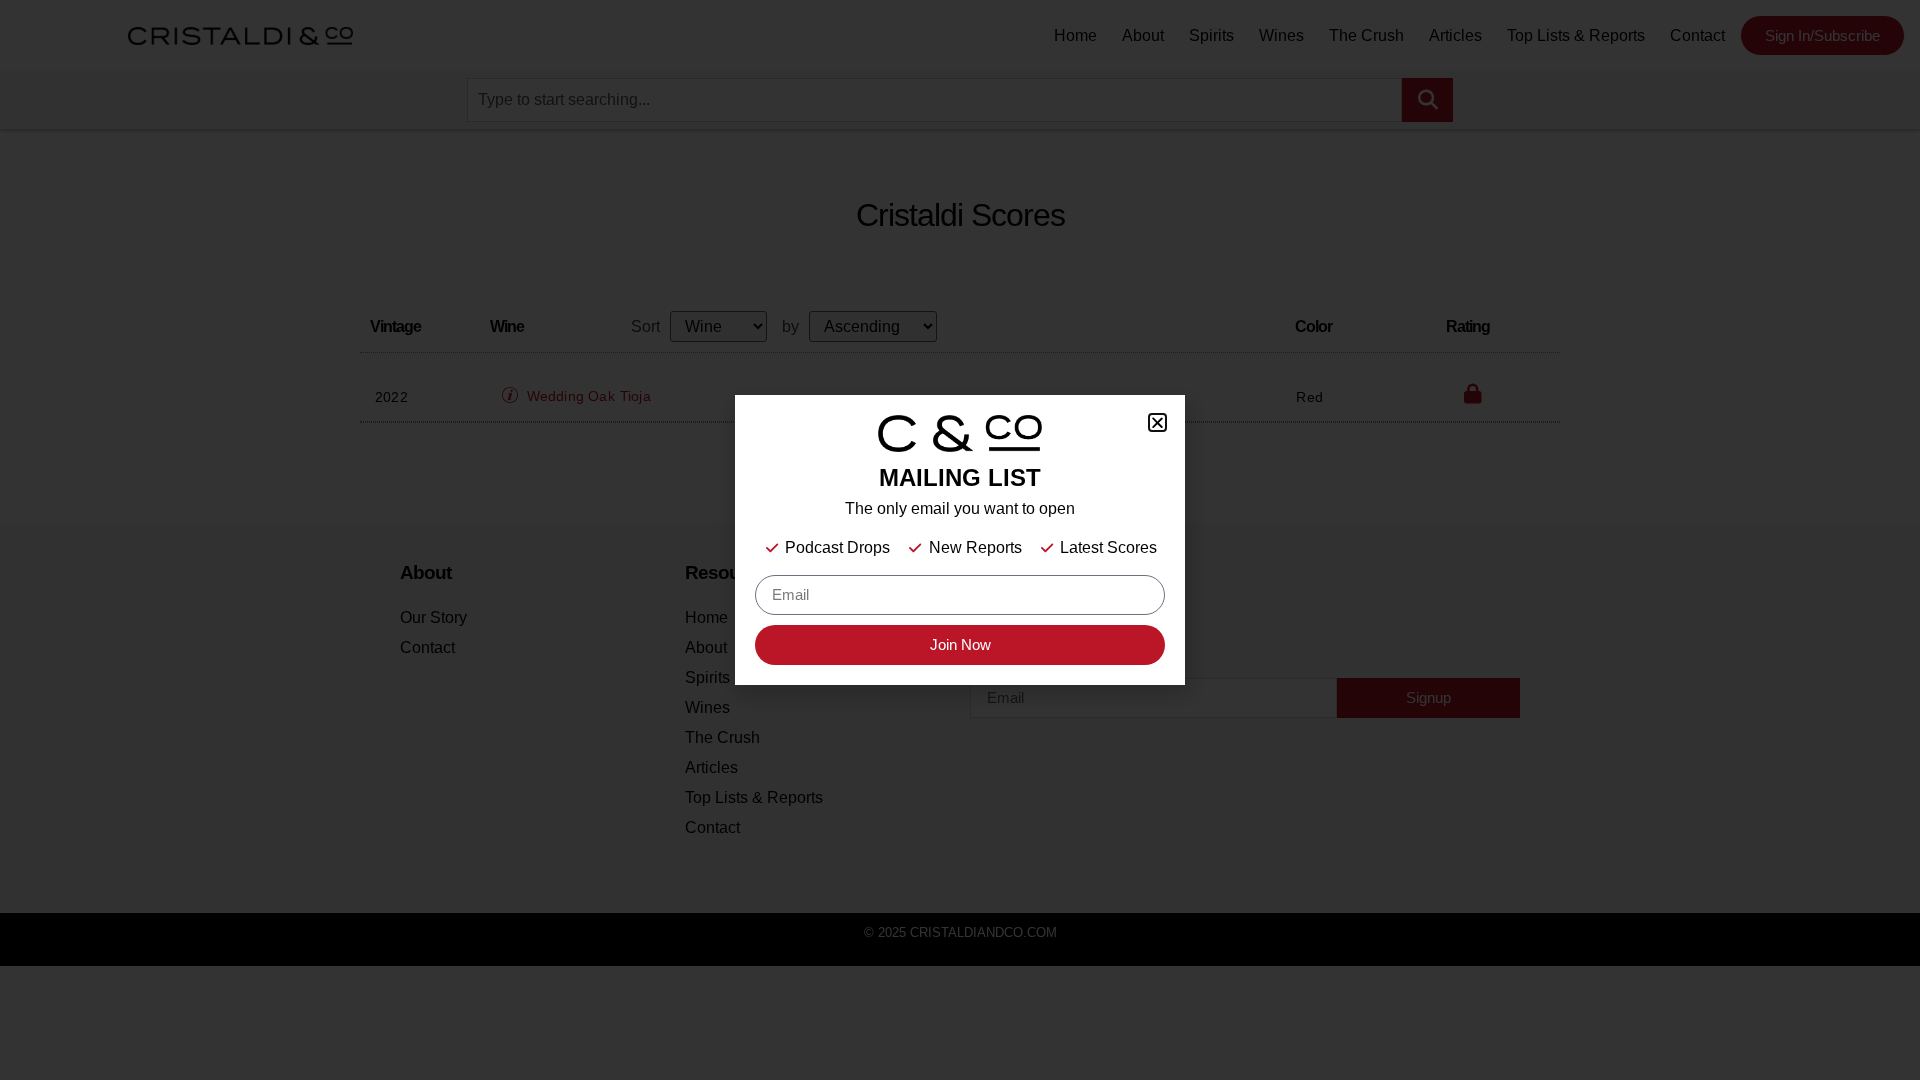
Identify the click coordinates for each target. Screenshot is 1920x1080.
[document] (960, 540)
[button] (1157, 422)
